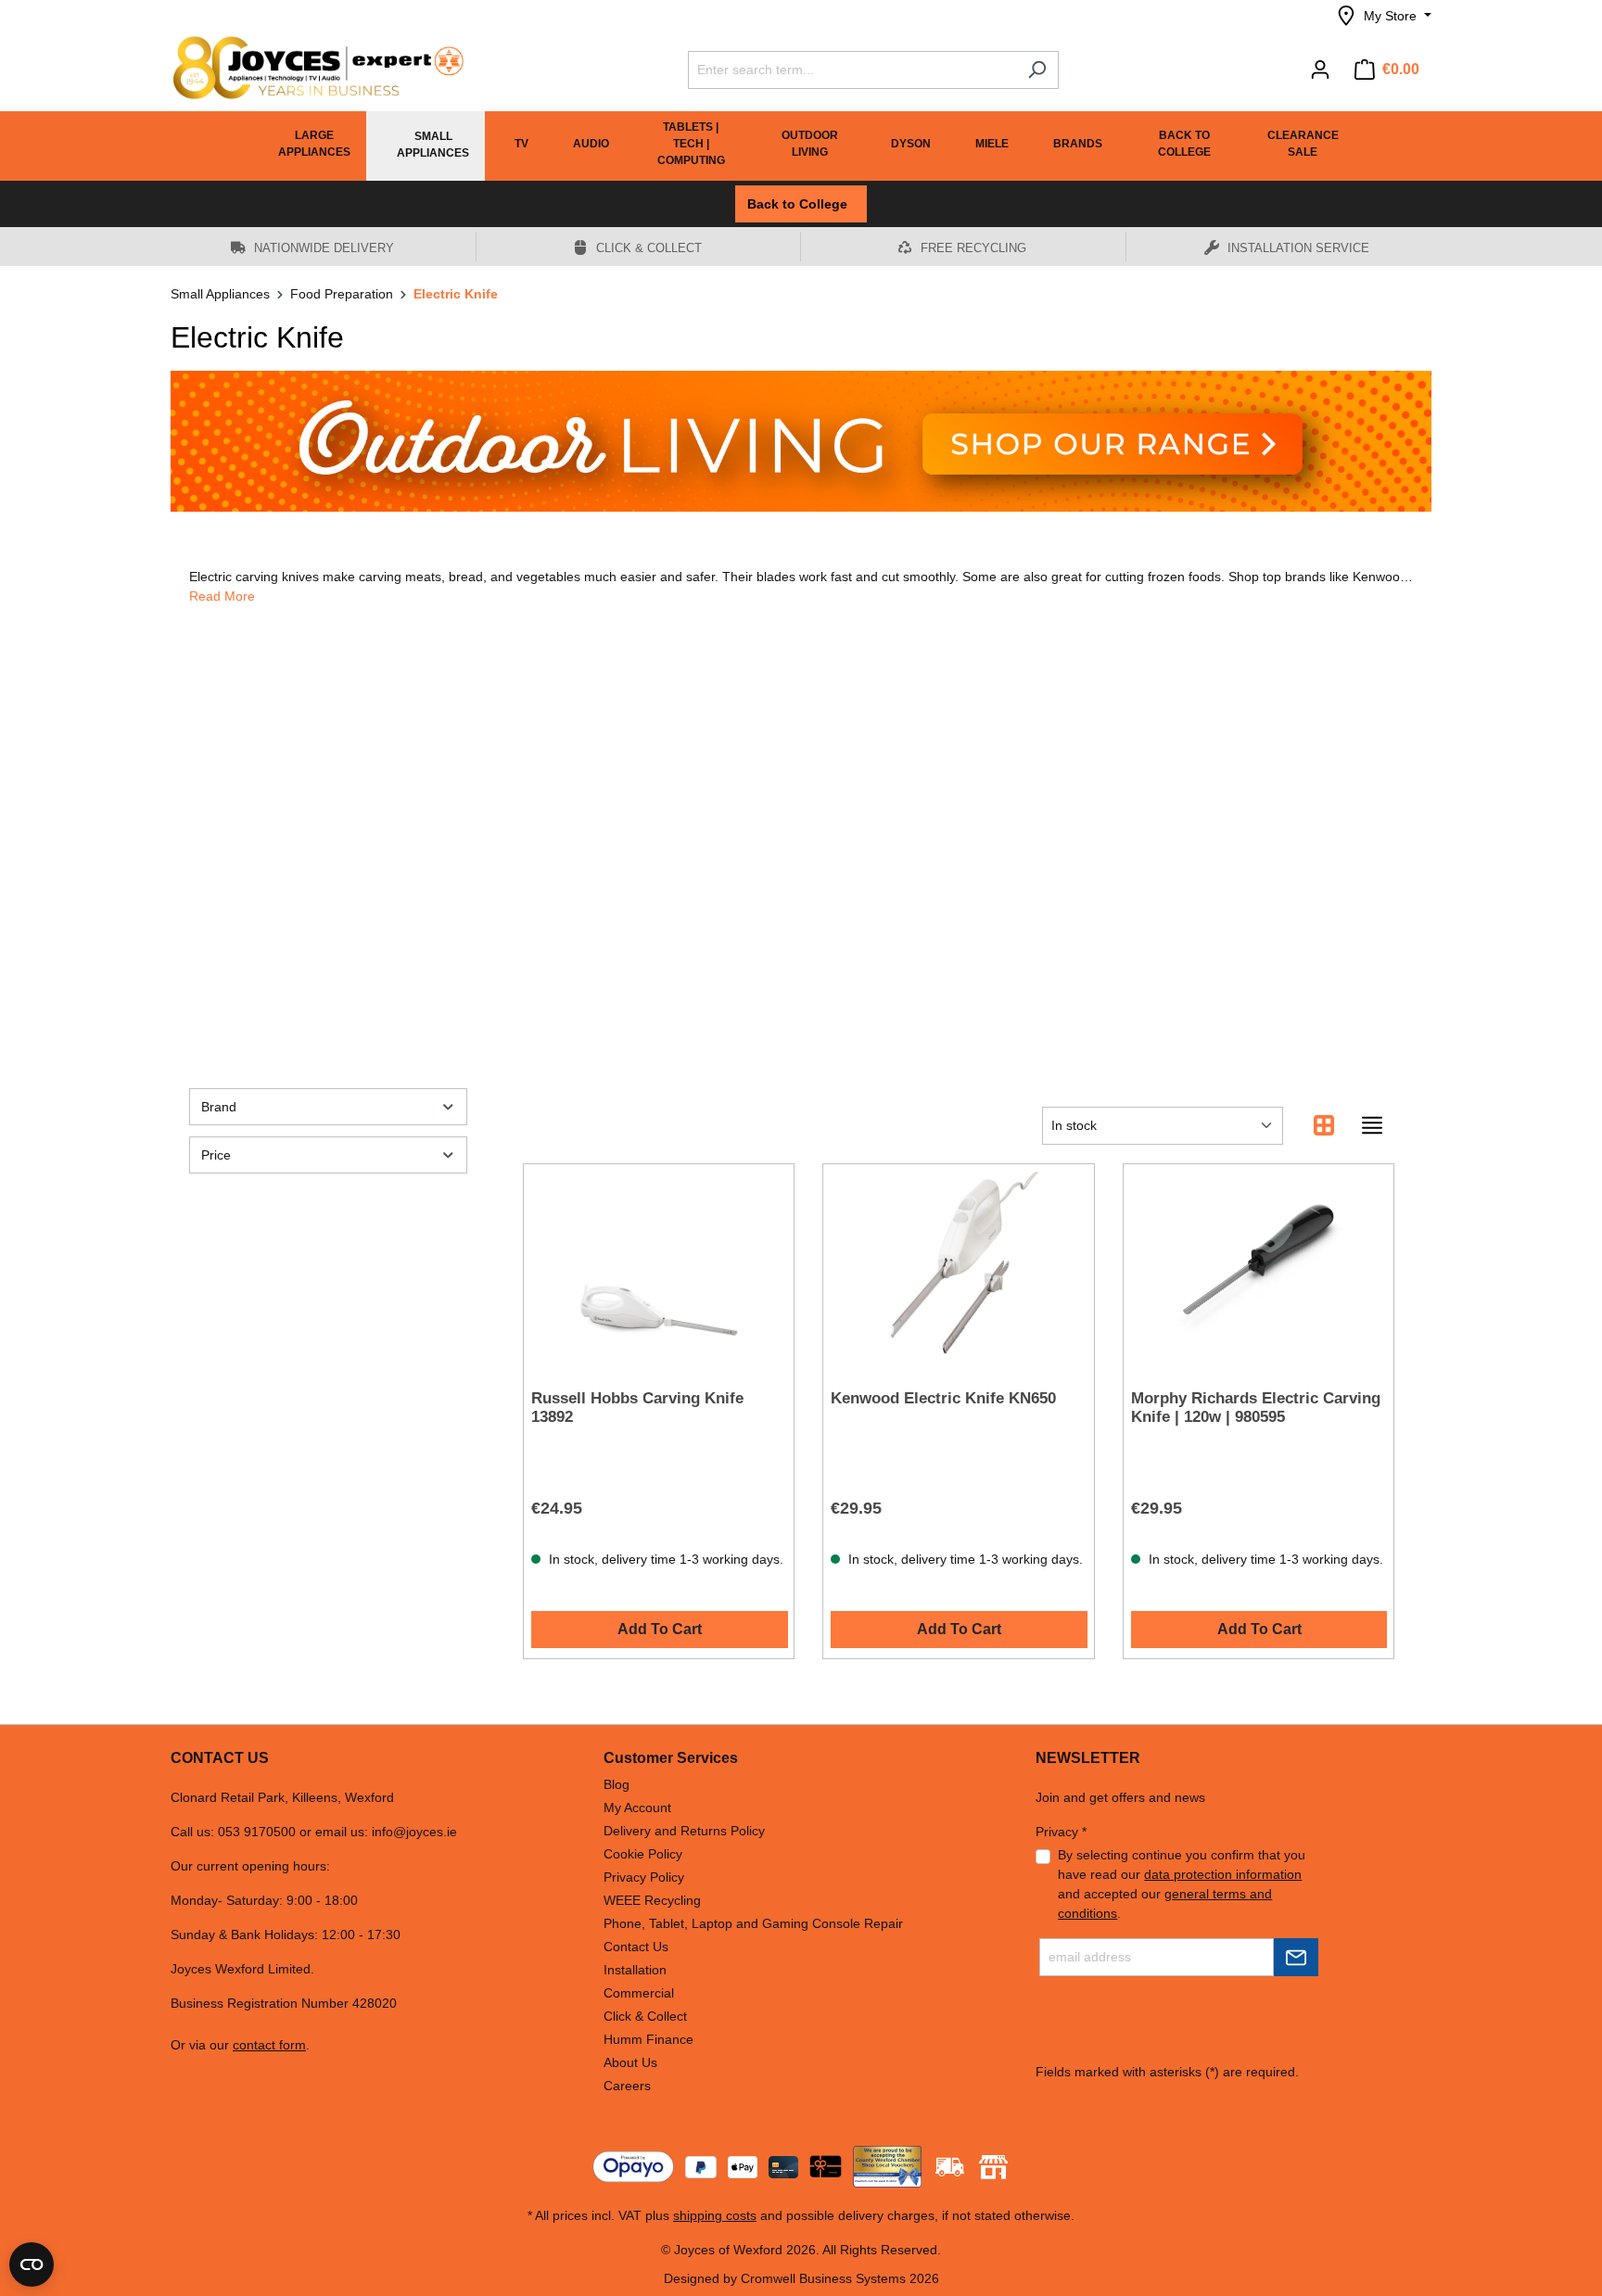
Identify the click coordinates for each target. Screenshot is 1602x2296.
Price (216, 1155)
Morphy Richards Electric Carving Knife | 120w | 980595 (1256, 1408)
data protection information (1223, 1874)
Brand (219, 1107)
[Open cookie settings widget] (32, 2264)
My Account (637, 1808)
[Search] (1037, 70)
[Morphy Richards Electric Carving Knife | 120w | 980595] (1259, 1264)
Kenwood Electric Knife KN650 (943, 1398)
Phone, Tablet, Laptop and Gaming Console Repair (753, 1923)
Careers (627, 2086)
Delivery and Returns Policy (684, 1831)
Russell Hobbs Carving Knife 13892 (637, 1408)
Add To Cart (660, 1629)
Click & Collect (645, 2016)
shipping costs (715, 2215)
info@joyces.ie (414, 1832)
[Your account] (1320, 70)
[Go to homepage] (310, 68)
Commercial (639, 1993)
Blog (617, 1784)
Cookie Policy (643, 1854)
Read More (222, 596)
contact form (269, 2045)
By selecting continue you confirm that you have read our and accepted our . (1182, 1884)
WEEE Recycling (652, 1900)
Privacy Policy (644, 1877)
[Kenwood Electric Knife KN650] (958, 1264)
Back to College (801, 204)
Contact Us (636, 1947)
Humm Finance (648, 2039)
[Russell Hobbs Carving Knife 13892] (659, 1264)
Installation (635, 1970)
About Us (630, 2062)
